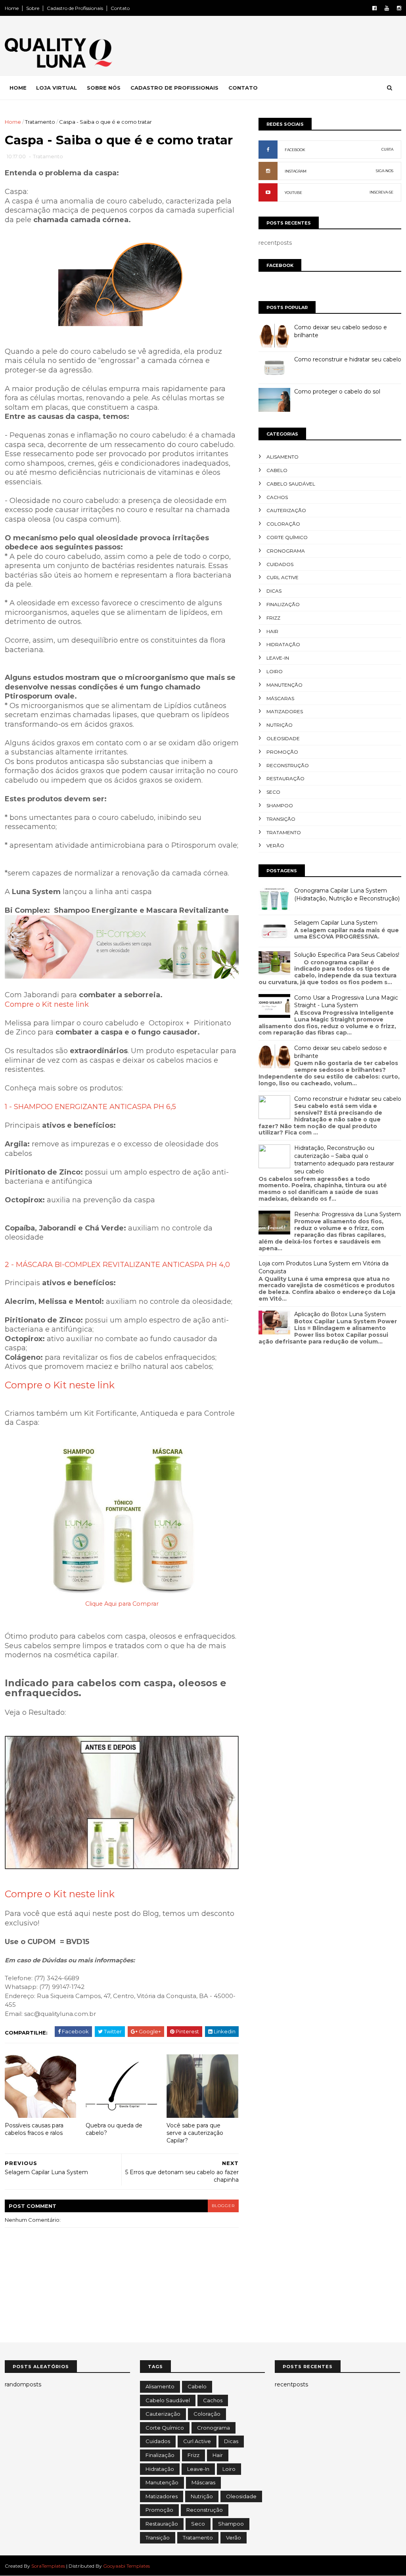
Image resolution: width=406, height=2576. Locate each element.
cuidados (280, 564)
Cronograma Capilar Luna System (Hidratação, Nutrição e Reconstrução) (347, 894)
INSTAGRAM (296, 171)
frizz (273, 618)
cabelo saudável (291, 484)
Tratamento (40, 122)
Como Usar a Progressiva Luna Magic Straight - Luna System (346, 1002)
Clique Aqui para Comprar (122, 1604)
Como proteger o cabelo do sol (337, 392)
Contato (120, 8)
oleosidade (283, 738)
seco (273, 792)
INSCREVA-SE (381, 192)
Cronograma (286, 551)
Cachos (277, 497)
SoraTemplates (48, 2566)
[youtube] (387, 8)
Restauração (285, 778)
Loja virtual (56, 88)
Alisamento (282, 457)
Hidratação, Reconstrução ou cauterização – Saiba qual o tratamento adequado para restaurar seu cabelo (344, 1160)
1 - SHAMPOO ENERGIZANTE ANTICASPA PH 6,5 (90, 1107)
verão (275, 846)
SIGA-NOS (385, 171)
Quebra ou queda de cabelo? (114, 2129)
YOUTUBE (293, 193)
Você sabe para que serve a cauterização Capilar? (195, 2133)
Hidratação (283, 644)
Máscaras (280, 698)
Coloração (283, 524)
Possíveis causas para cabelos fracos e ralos (34, 2129)
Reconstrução (288, 765)
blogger (223, 2206)
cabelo (277, 470)
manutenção (284, 685)
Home (12, 8)
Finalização (283, 604)
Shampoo (280, 805)
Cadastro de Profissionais (75, 8)
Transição (281, 819)
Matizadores (285, 711)
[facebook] (374, 8)
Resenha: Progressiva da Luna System (348, 1214)
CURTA (387, 149)
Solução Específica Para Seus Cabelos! (347, 955)
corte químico (287, 537)
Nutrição (280, 725)
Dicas (274, 591)
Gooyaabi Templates (126, 2566)
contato (243, 88)
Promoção (282, 752)
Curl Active (282, 577)
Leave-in (278, 658)
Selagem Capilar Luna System (336, 923)
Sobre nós (104, 88)
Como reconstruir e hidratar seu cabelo (348, 359)
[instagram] (399, 8)
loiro (275, 671)
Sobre (33, 8)
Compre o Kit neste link (47, 1004)
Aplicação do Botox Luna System (340, 1314)
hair (272, 631)
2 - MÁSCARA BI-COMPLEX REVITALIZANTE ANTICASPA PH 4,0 (117, 1265)
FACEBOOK (295, 150)
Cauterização (286, 510)
